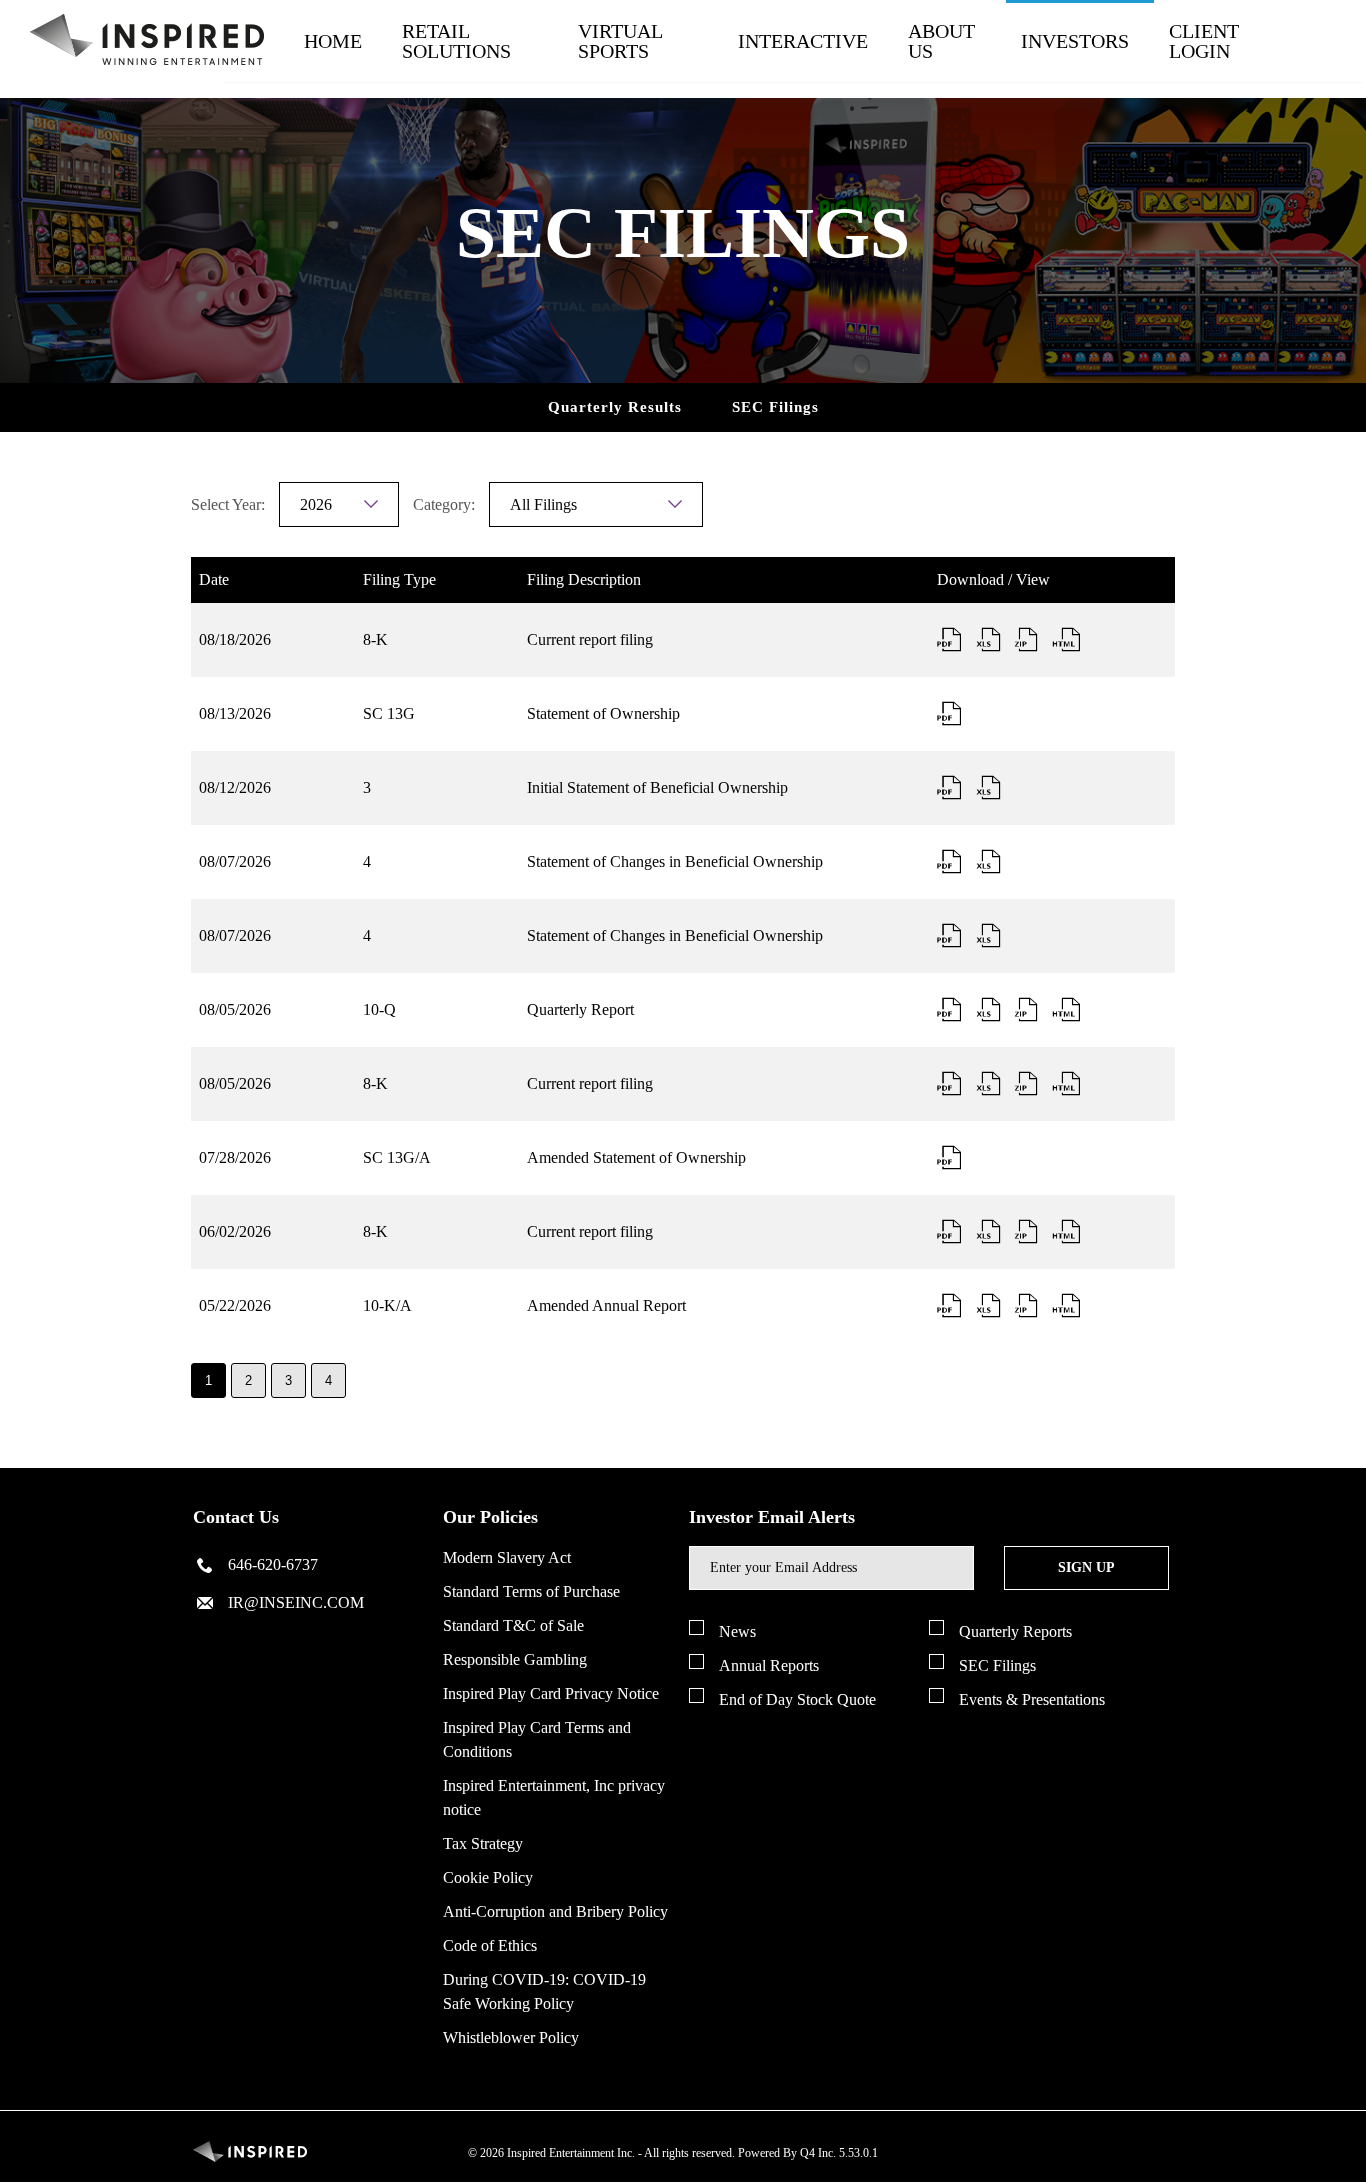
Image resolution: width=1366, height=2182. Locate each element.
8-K (375, 639)
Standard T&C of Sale (513, 1625)
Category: (444, 504)
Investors (1075, 41)
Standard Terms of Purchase (531, 1591)
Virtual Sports (620, 41)
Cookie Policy (488, 1877)
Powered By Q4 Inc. (787, 2153)
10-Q (379, 1009)
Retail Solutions (456, 41)
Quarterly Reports (1015, 1631)
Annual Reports (769, 1665)
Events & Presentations (1032, 1699)
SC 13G (389, 713)
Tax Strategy (483, 1843)
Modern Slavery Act (507, 1557)
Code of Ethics (490, 1945)
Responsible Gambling (515, 1659)
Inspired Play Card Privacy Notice (551, 1693)
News (737, 1631)
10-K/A (387, 1305)
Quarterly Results (615, 407)
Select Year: (228, 504)
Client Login (1204, 41)
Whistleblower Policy (511, 2037)
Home (333, 41)
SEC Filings (775, 407)
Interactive (803, 41)
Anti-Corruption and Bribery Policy (555, 1911)
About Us (941, 41)
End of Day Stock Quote (797, 1699)
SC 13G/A (397, 1157)
